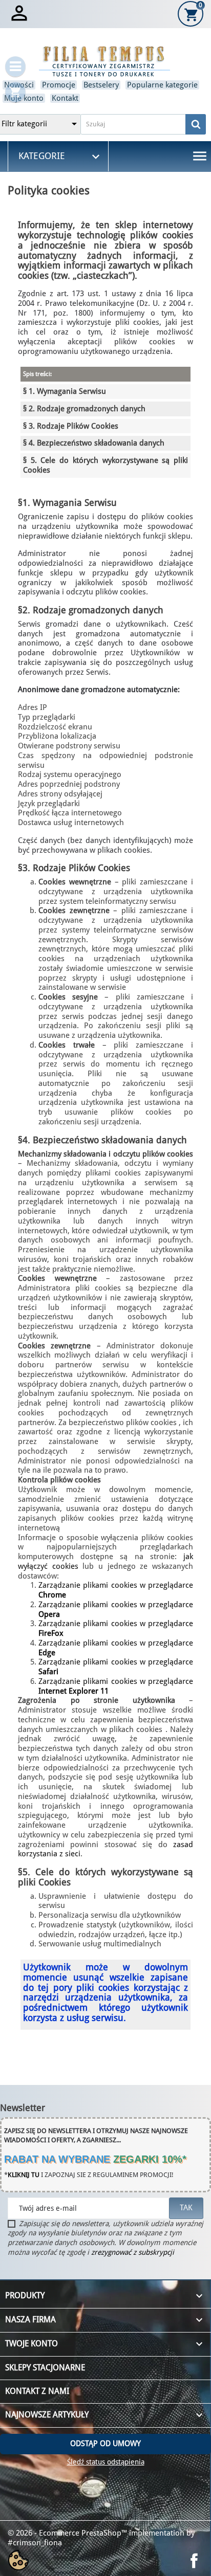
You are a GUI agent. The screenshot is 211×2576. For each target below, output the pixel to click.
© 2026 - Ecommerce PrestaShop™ (68, 2533)
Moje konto (24, 98)
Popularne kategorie (162, 85)
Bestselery (101, 85)
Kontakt (65, 98)
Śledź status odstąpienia (106, 2462)
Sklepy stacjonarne (45, 2368)
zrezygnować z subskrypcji (133, 2252)
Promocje (59, 85)
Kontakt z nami (37, 2391)
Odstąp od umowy (105, 2444)
